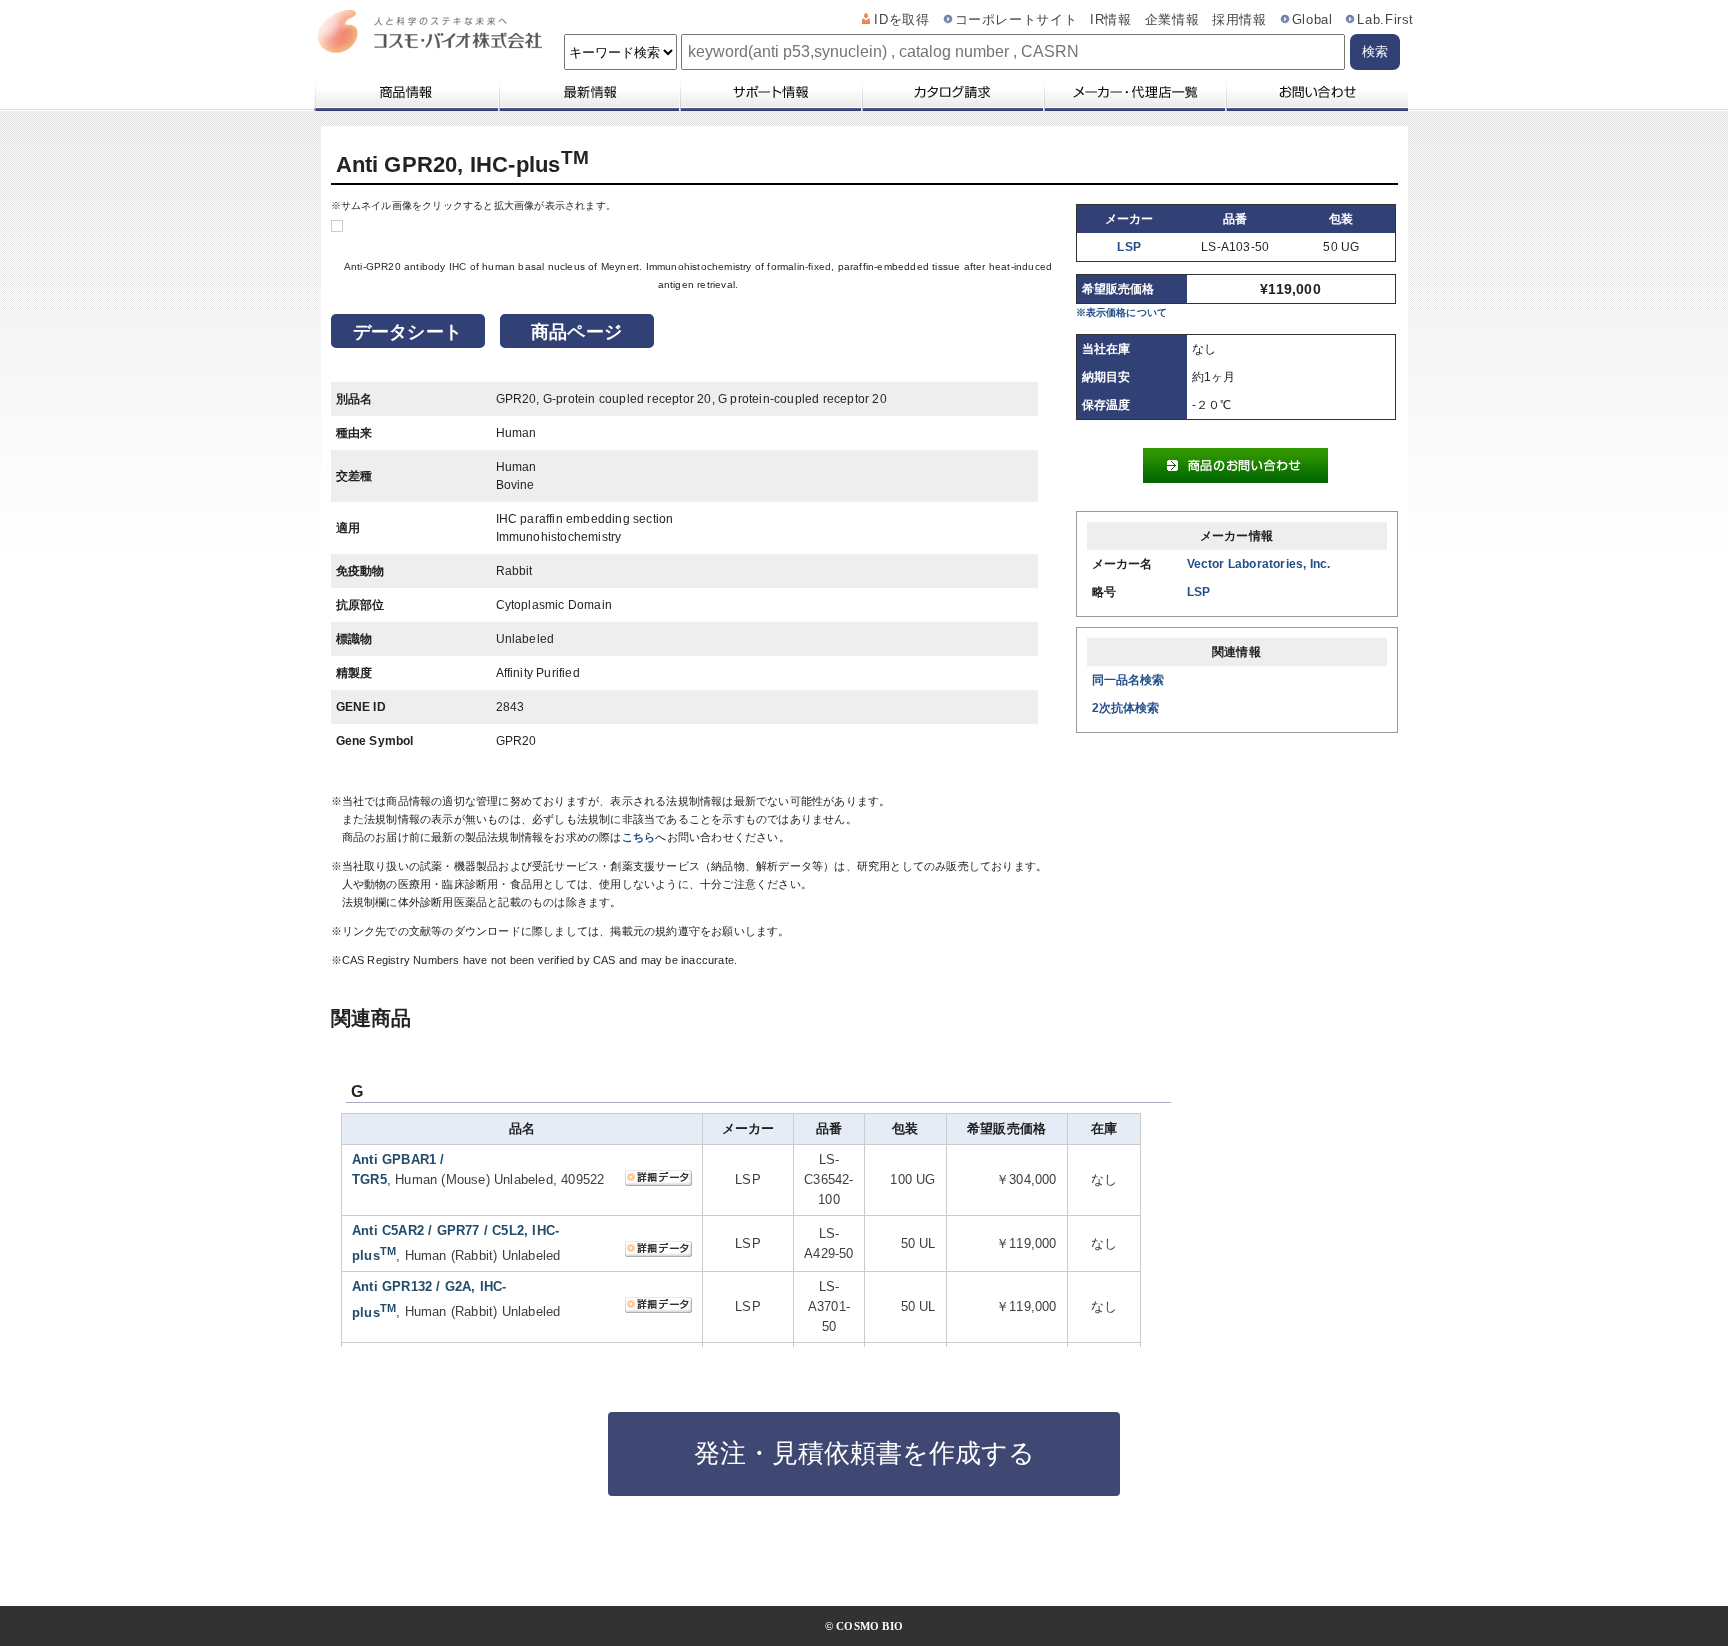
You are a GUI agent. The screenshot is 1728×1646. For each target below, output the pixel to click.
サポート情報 (770, 92)
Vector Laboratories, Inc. (1259, 564)
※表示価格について (1122, 312)
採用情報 (1239, 20)
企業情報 (1172, 20)
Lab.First (1385, 20)
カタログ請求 (952, 92)
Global (1312, 20)
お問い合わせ (1316, 92)
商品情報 (405, 92)
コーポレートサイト (1016, 20)
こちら (639, 837)
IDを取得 (901, 20)
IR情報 (1111, 20)
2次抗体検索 (1126, 708)
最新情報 (588, 92)
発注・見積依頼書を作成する (864, 1453)
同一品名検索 (1128, 680)
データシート (407, 332)
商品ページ (576, 332)
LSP (1129, 247)
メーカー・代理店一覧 (1134, 92)
